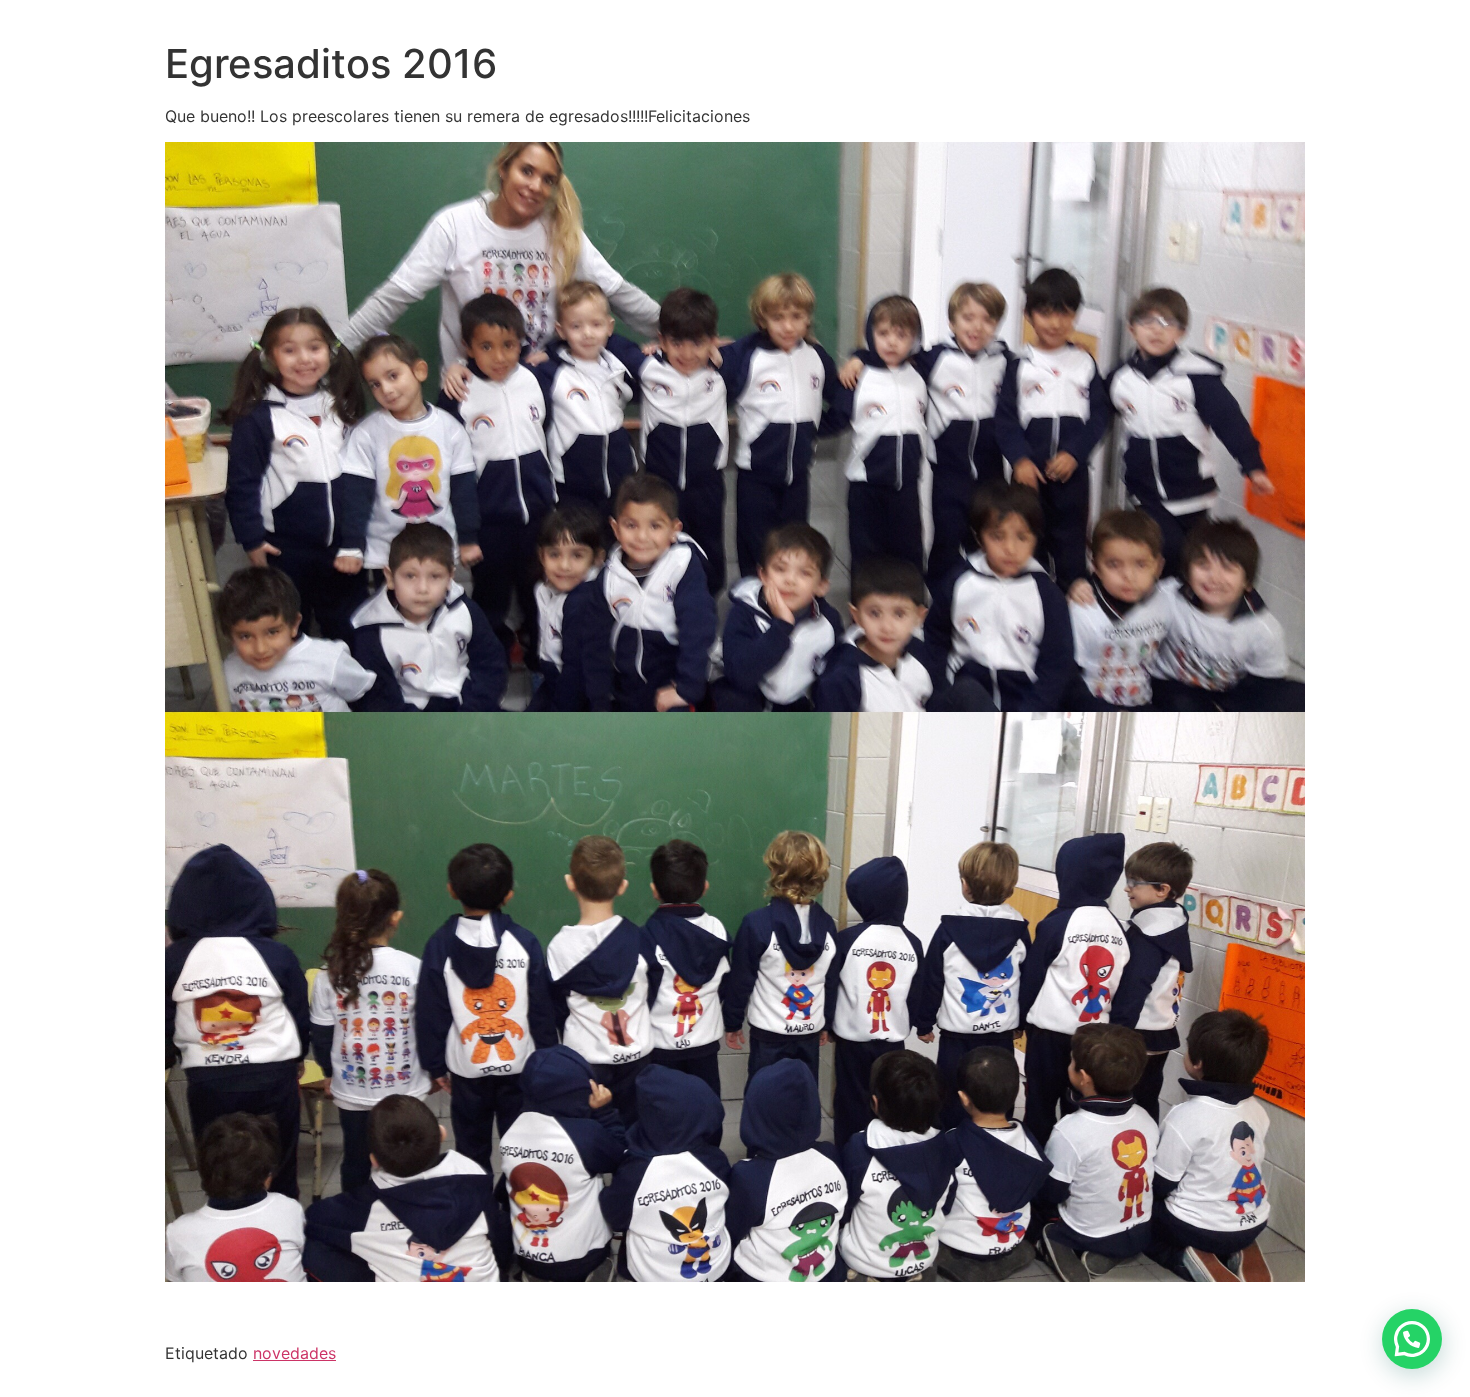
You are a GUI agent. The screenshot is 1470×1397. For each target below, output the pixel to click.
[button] (1412, 1339)
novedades (294, 1353)
